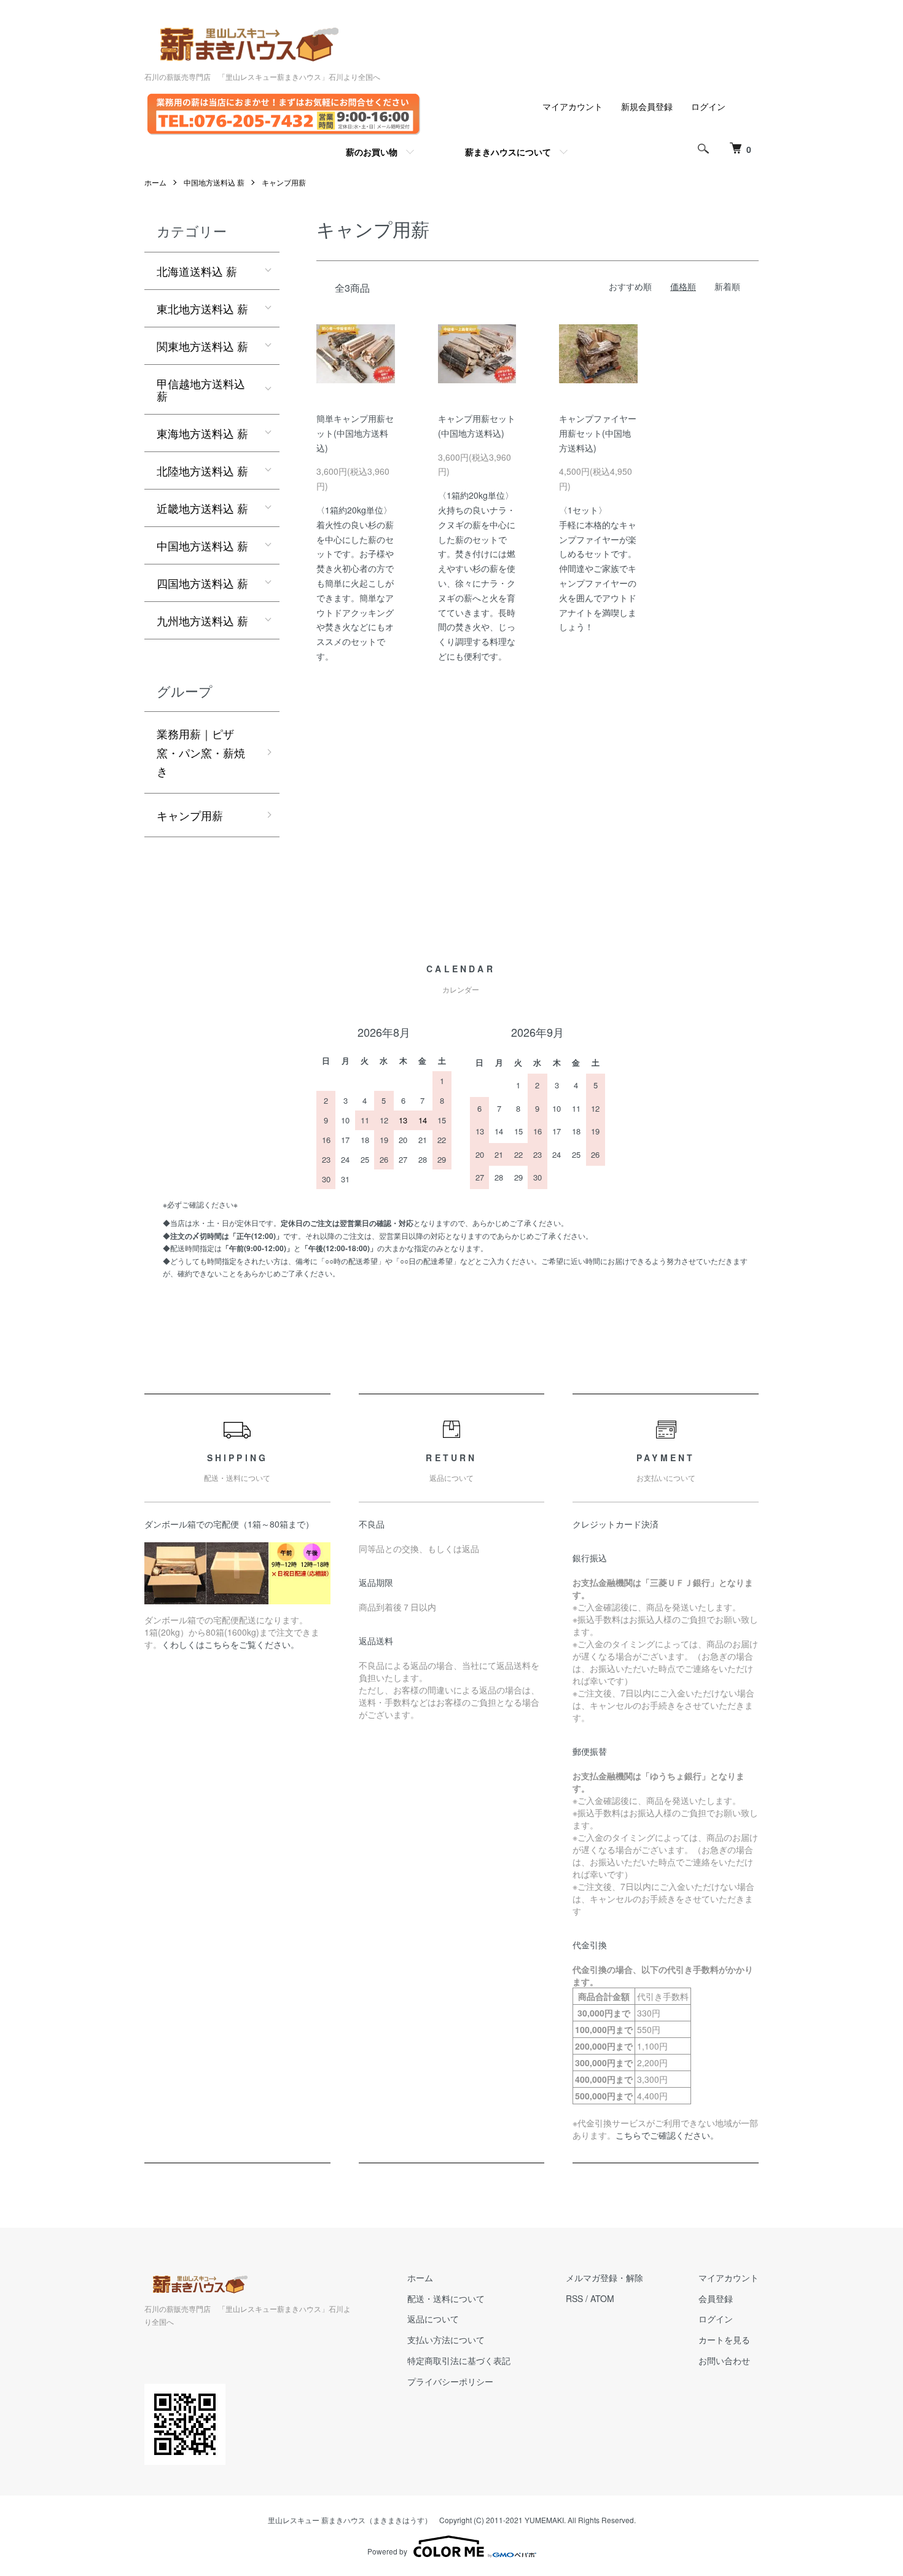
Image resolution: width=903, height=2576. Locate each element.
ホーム (155, 182)
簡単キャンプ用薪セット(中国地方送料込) (355, 433)
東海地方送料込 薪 (202, 433)
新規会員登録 (647, 106)
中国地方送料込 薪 (214, 182)
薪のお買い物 (372, 152)
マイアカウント (573, 106)
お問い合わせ (724, 2360)
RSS (574, 2298)
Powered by (387, 2551)
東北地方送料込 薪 (202, 308)
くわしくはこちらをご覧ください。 (230, 1644)
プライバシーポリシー (450, 2381)
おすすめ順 (630, 286)
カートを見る (724, 2340)
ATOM (602, 2298)
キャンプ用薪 (284, 182)
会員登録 (716, 2298)
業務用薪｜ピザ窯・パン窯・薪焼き (201, 752)
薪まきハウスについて (508, 152)
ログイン (708, 106)
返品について (433, 2319)
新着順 (727, 286)
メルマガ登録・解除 (604, 2277)
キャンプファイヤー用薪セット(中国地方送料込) (598, 433)
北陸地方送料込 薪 (202, 470)
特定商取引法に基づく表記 (459, 2360)
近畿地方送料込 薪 (202, 508)
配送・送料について (446, 2298)
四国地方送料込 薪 (202, 583)
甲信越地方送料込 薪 (201, 389)
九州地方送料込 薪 (202, 620)
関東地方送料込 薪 (202, 346)
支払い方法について (446, 2340)
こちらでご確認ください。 (667, 2135)
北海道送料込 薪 (197, 271)
